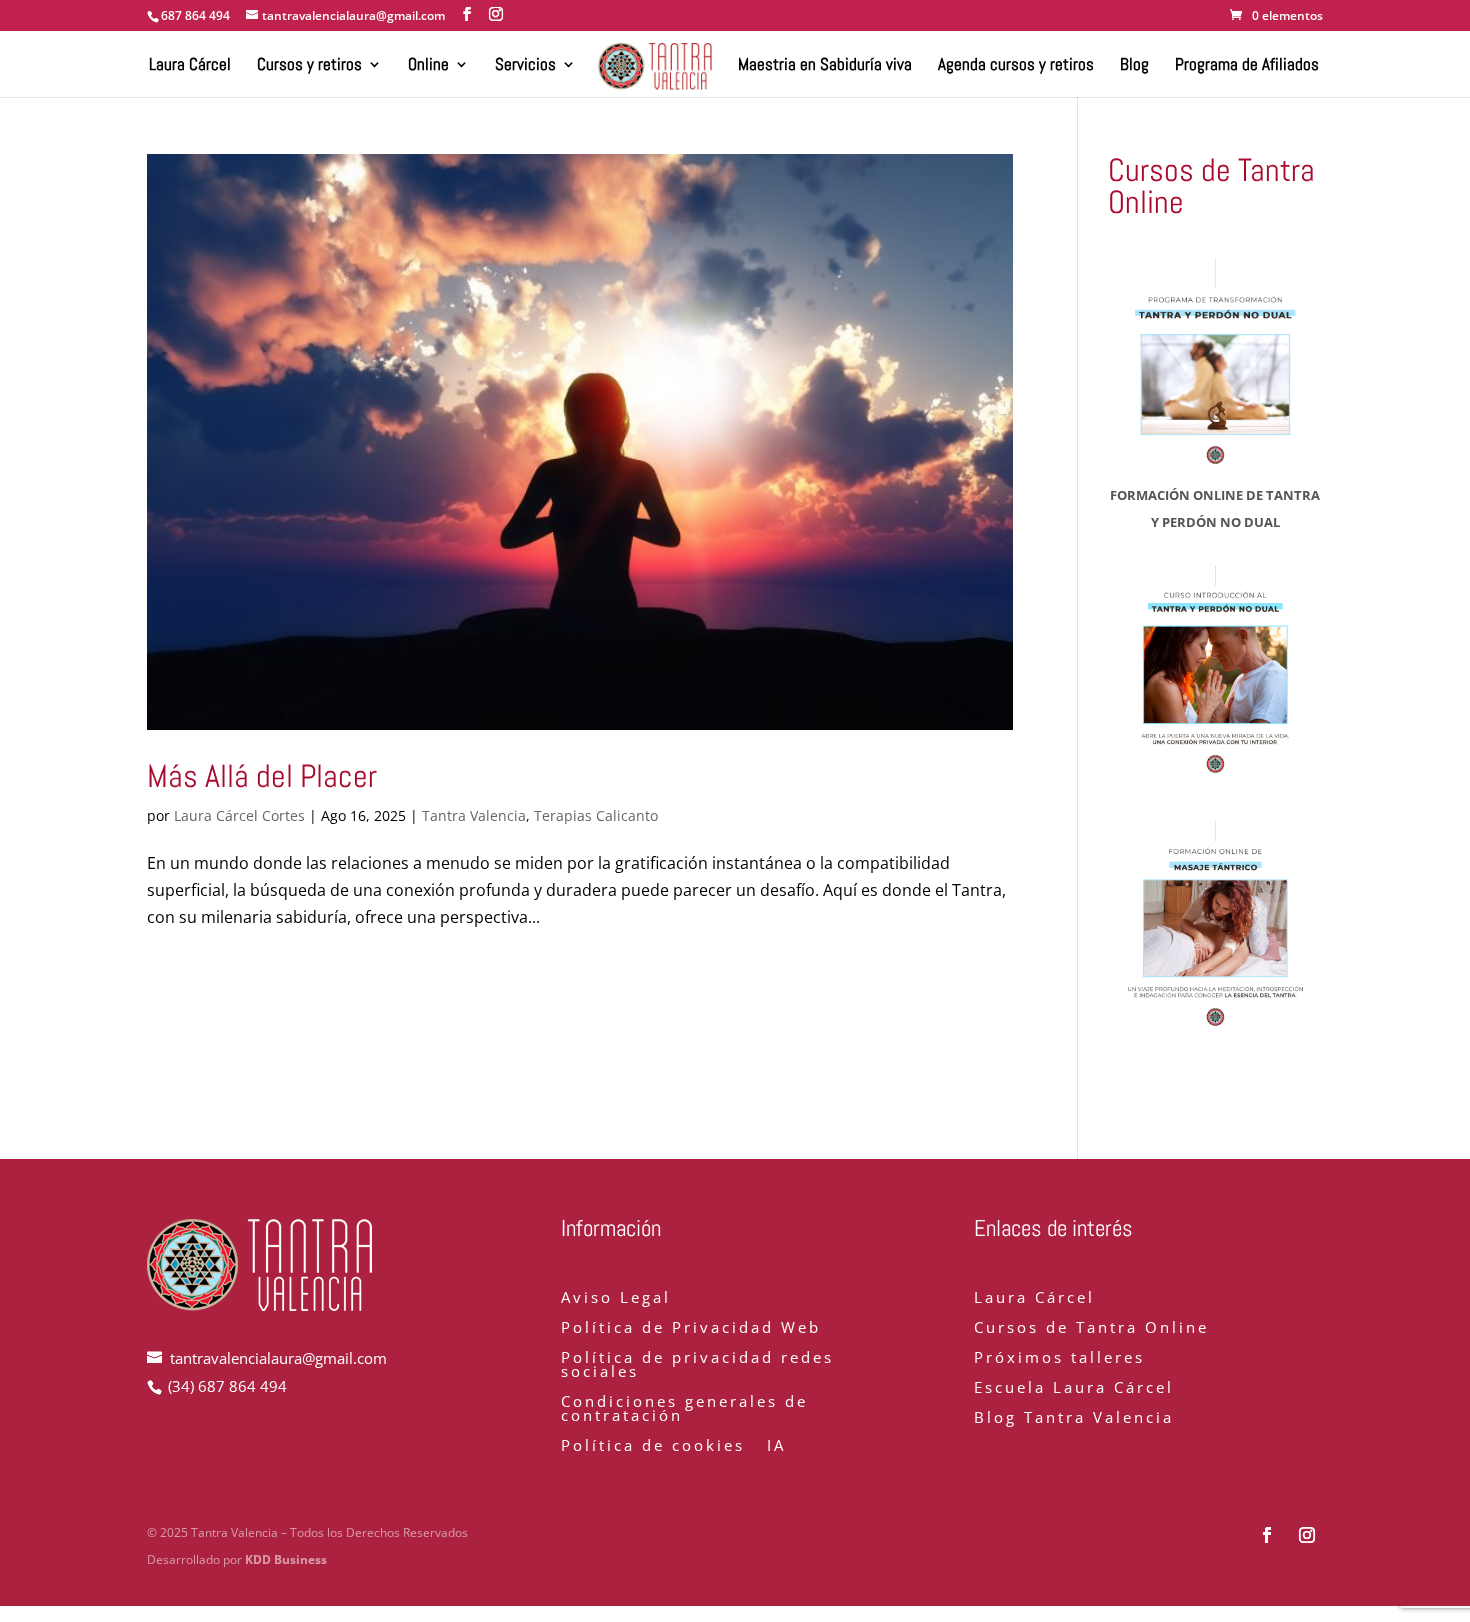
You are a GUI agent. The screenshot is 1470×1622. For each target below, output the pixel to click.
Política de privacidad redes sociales (697, 1365)
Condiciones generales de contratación (684, 1409)
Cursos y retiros (309, 66)
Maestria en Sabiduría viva (825, 66)
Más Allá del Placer (262, 776)
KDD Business (286, 1559)
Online (428, 66)
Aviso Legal (616, 1298)
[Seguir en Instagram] (1307, 1535)
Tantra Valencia (474, 815)
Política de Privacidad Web (691, 1328)
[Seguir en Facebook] (1267, 1535)
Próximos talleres (1059, 1358)
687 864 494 (195, 15)
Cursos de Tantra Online (1091, 1328)
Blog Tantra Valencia (1074, 1418)
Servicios (525, 66)
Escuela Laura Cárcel (1074, 1388)
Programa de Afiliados (1247, 66)
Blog (1134, 66)
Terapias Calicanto (596, 815)
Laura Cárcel (190, 66)
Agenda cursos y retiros (1016, 66)
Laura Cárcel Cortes (239, 815)
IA (776, 1446)
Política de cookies (653, 1446)
